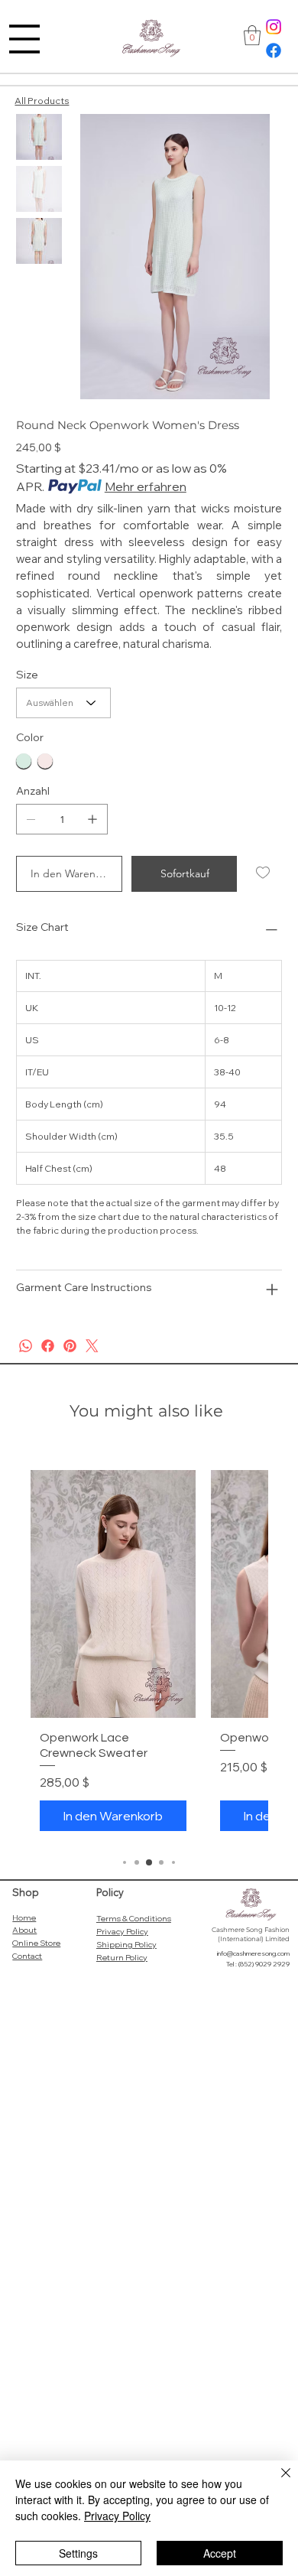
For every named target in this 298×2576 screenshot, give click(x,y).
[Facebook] (274, 50)
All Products (42, 101)
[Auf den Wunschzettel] (264, 873)
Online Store (36, 1943)
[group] (149, 1655)
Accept (220, 2553)
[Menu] (24, 39)
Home (24, 1917)
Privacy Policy (122, 1931)
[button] (252, 35)
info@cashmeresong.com (253, 1953)
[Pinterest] (70, 1346)
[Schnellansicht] (113, 1594)
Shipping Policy (126, 1944)
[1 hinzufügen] (92, 819)
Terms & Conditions (134, 1918)
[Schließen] (277, 2482)
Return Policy (122, 1957)
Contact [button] (27, 1956)
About (24, 1930)
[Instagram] (274, 27)
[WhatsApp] (26, 1346)
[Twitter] (92, 1346)
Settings (78, 2553)
